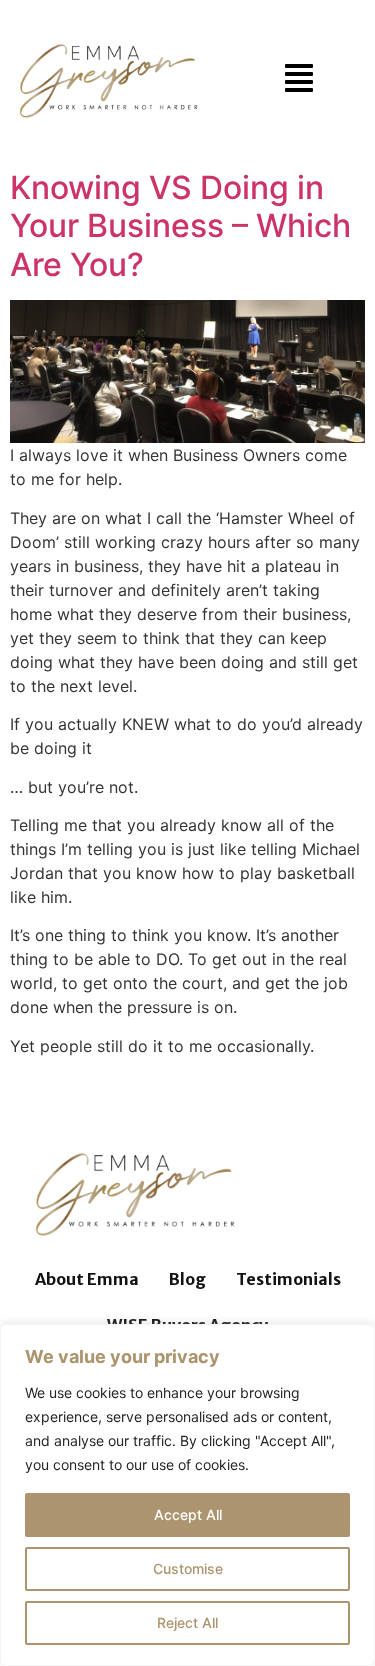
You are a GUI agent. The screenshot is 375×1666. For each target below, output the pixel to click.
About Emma (87, 1279)
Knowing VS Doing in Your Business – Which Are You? (180, 226)
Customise (188, 1568)
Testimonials (288, 1279)
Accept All (188, 1514)
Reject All (187, 1622)
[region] (187, 1495)
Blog (187, 1279)
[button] (299, 80)
